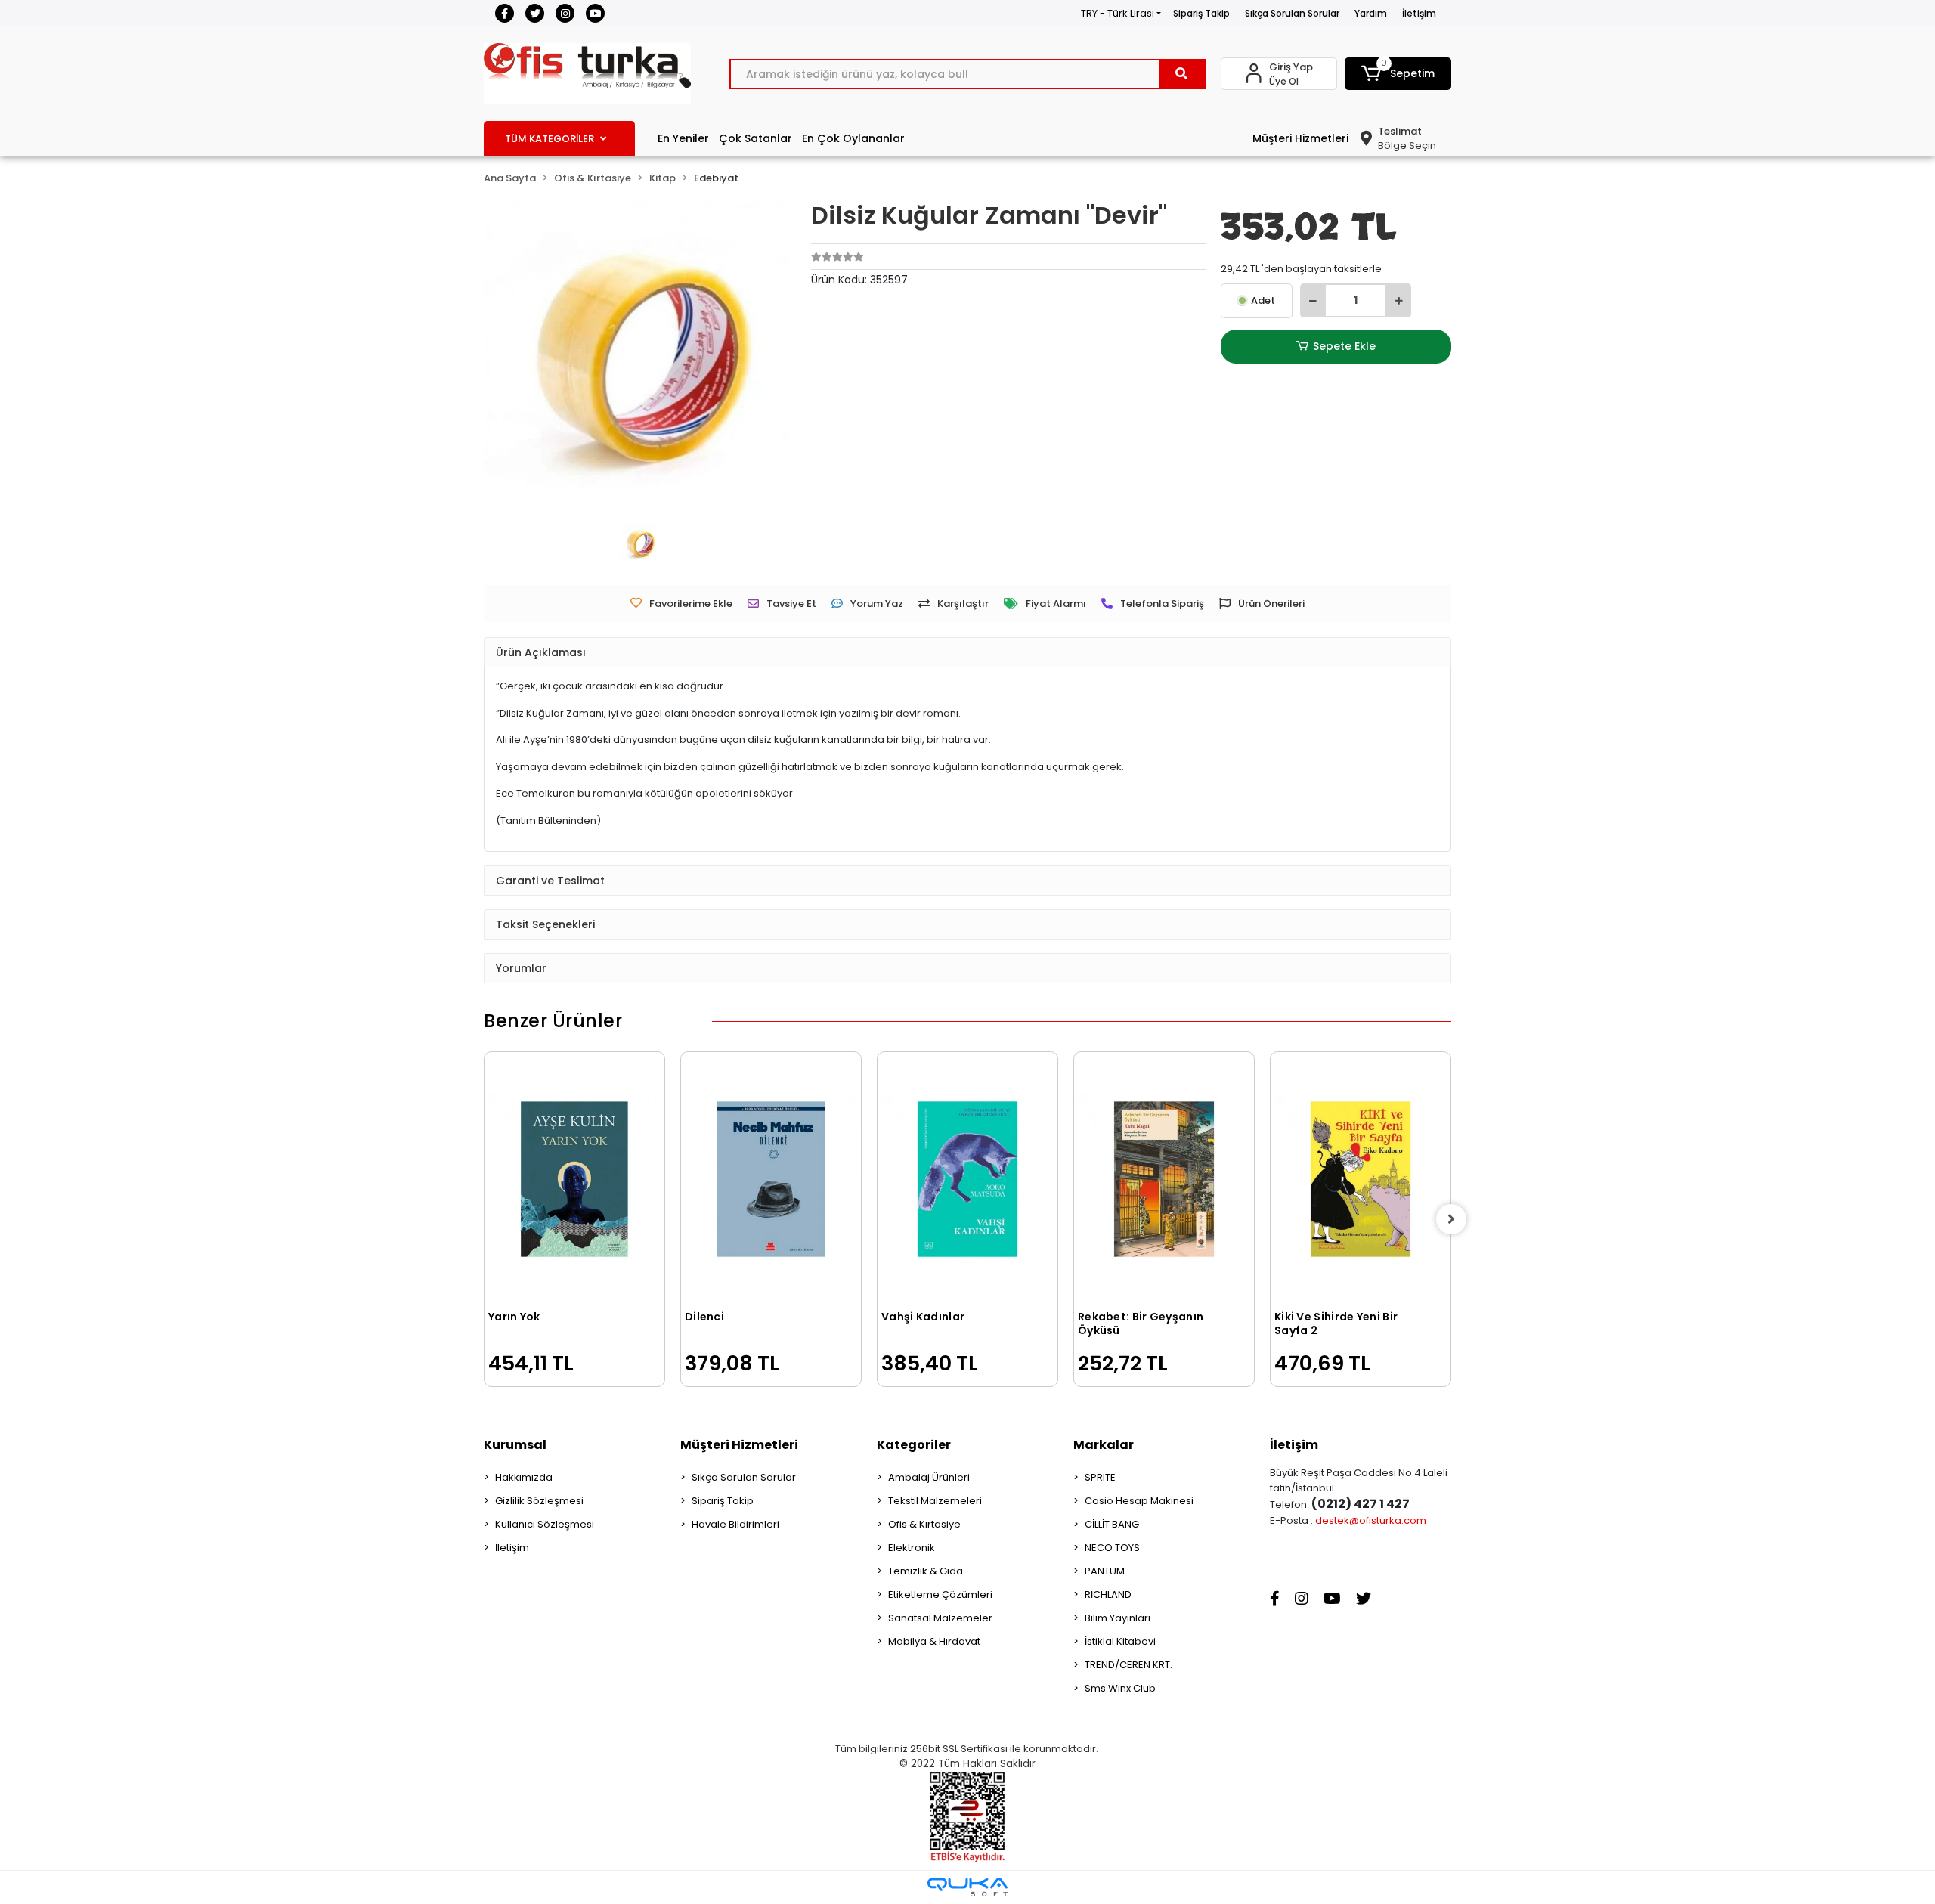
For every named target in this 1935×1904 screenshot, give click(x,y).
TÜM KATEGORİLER (550, 139)
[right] (1451, 1219)
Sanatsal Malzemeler (940, 1618)
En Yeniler (683, 138)
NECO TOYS (1112, 1548)
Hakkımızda (524, 1477)
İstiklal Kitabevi (1120, 1641)
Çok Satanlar (755, 138)
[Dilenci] (574, 1179)
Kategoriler (914, 1445)
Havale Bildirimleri (735, 1524)
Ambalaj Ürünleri (929, 1477)
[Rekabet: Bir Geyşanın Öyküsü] (967, 1179)
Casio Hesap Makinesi (1139, 1501)
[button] (1398, 74)
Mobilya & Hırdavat (934, 1641)
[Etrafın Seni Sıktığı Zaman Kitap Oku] (1361, 1142)
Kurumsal (515, 1445)
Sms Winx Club (1120, 1688)
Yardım (1371, 13)
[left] (484, 1219)
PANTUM (1105, 1571)
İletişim (1419, 13)
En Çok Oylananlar (853, 138)
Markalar (1104, 1445)
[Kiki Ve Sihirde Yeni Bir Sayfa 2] (1164, 1179)
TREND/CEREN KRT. (1128, 1665)
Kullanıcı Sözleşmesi (545, 1524)
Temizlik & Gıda (926, 1571)
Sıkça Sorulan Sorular (1292, 13)
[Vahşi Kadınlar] (771, 1179)
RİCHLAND (1108, 1594)
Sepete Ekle (1344, 346)
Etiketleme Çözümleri (940, 1594)
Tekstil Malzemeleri (935, 1501)
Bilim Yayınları (1118, 1618)
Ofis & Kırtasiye (924, 1524)
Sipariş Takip (1201, 13)
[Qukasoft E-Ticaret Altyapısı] (967, 1887)
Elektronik (912, 1548)
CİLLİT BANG (1112, 1524)
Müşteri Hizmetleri (1300, 138)
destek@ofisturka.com (1371, 1520)
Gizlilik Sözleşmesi (539, 1501)
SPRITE (1100, 1477)
